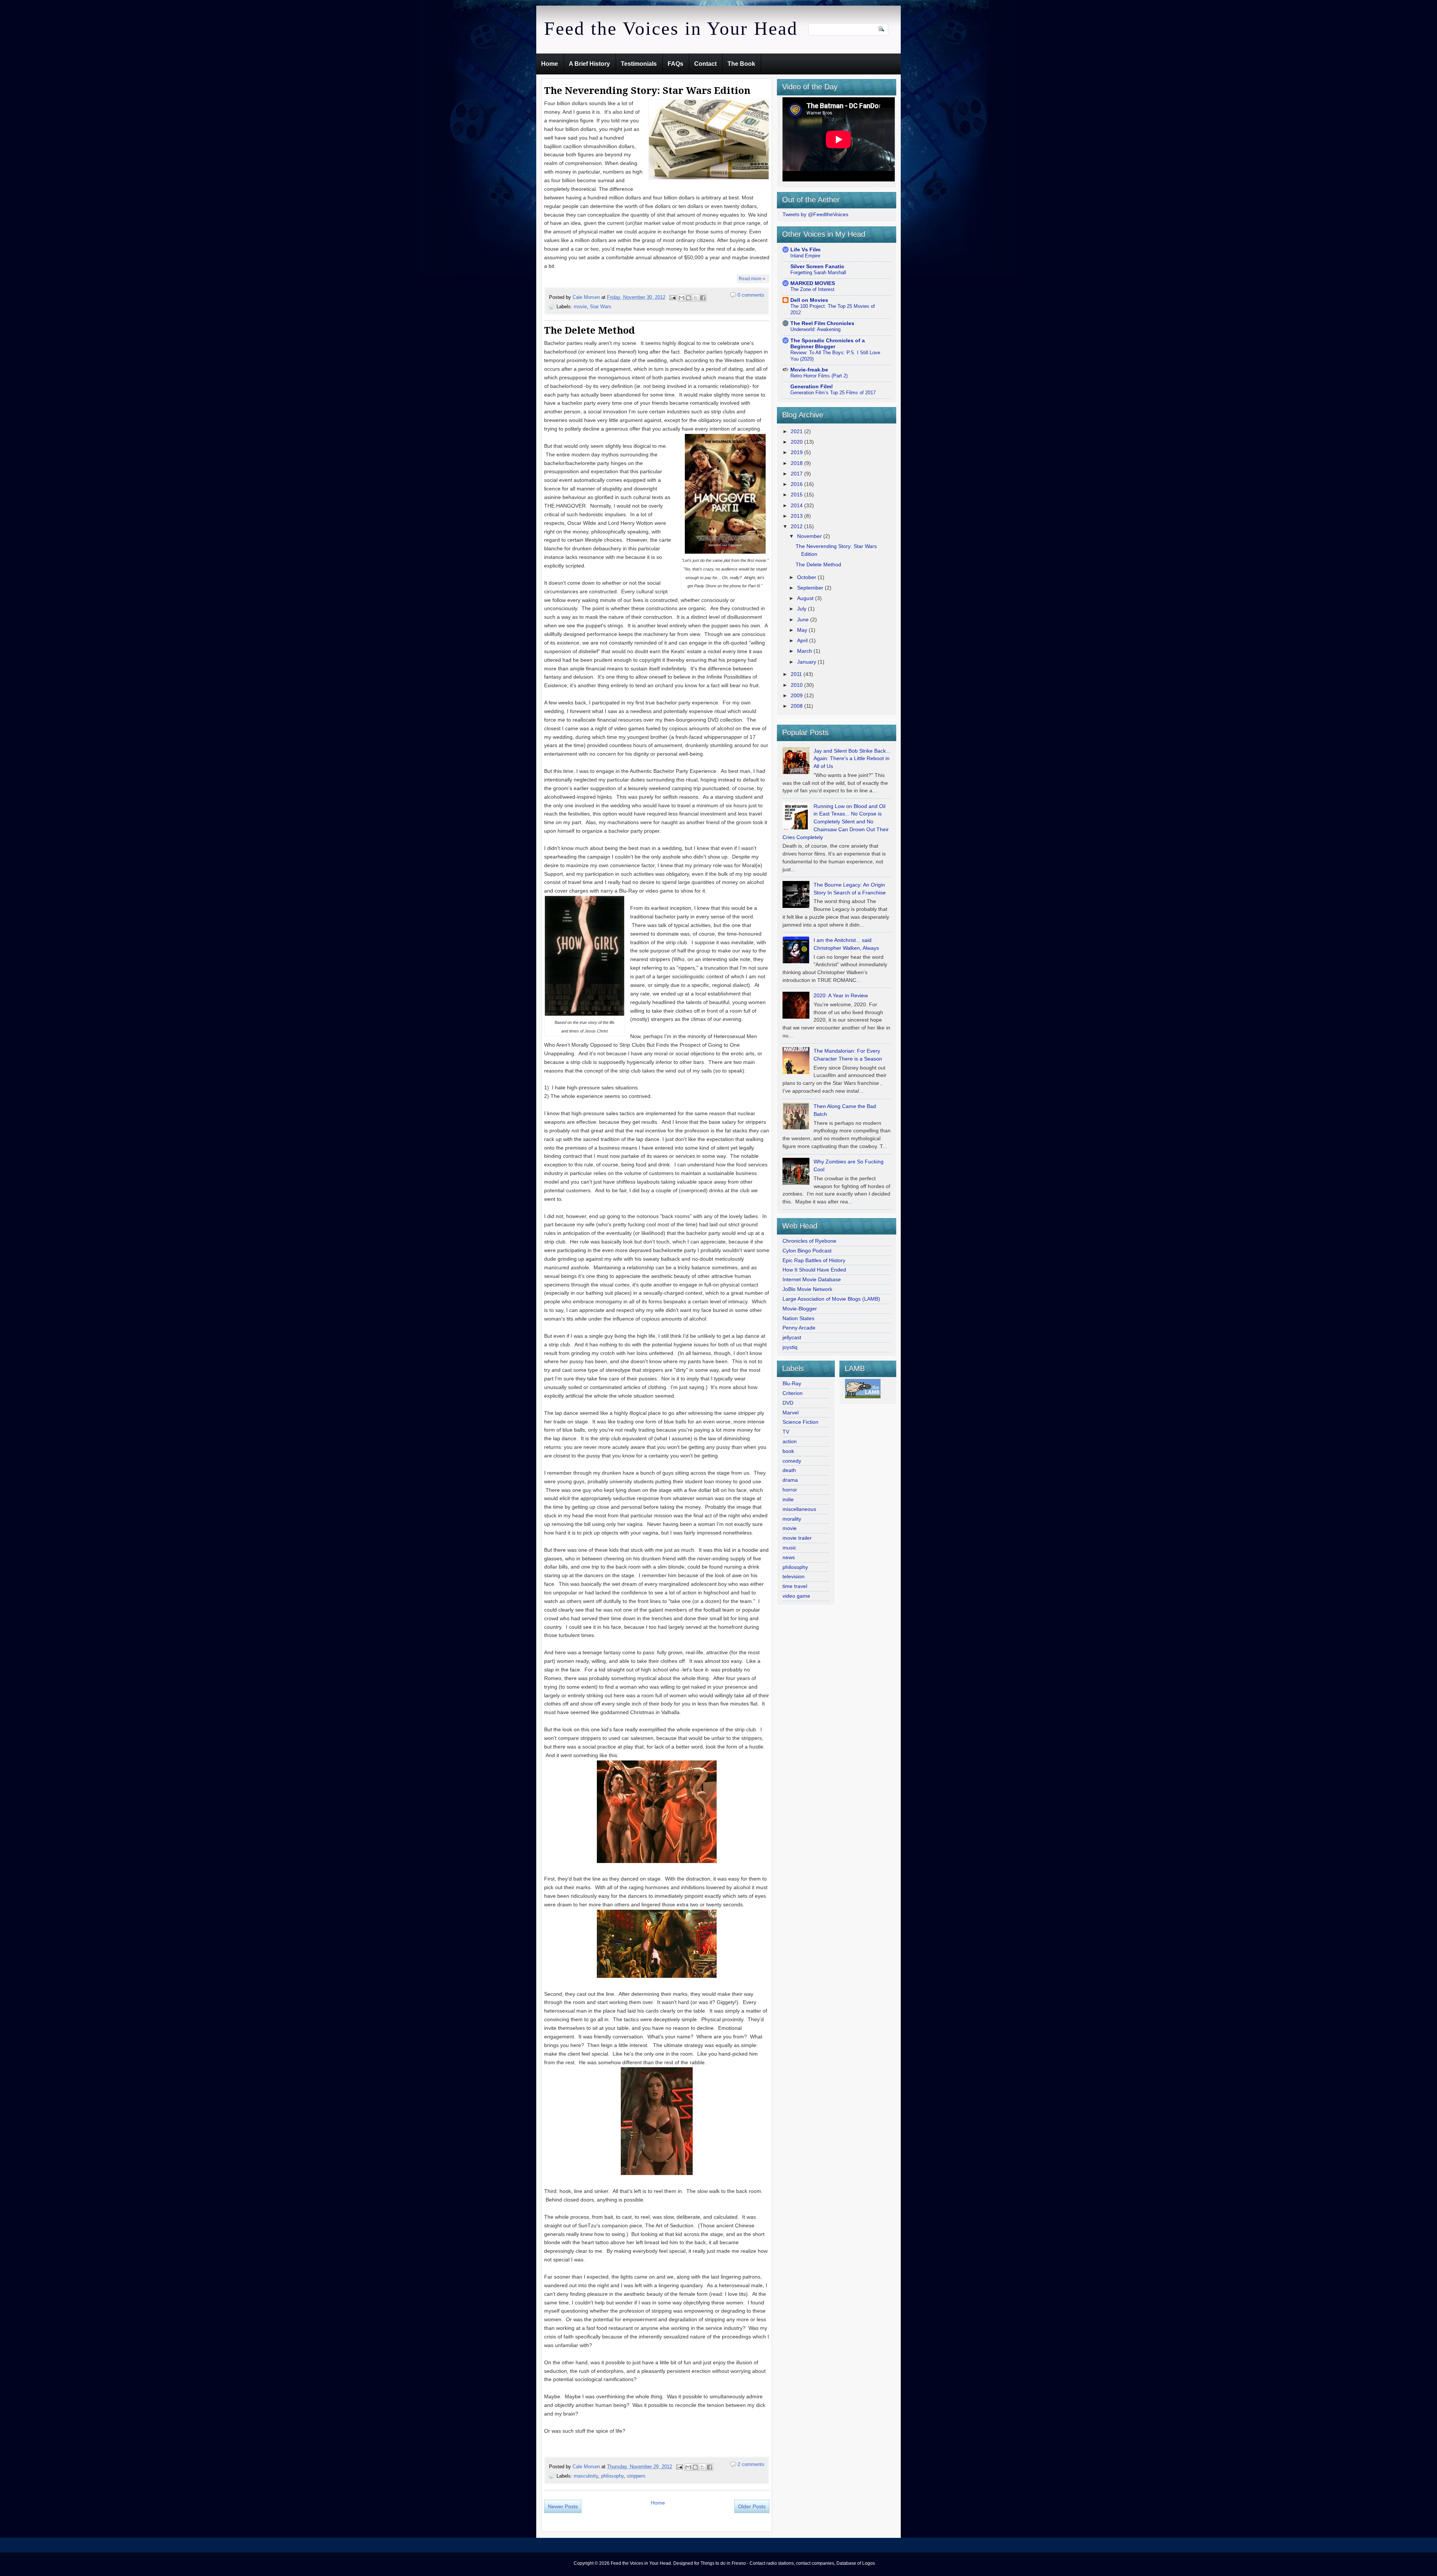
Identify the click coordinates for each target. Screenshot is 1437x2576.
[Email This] (681, 298)
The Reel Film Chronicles (822, 323)
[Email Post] (672, 297)
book (788, 1451)
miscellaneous (799, 1509)
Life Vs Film (805, 250)
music (789, 1548)
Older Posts (752, 2506)
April (803, 640)
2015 (797, 495)
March (805, 651)
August (806, 598)
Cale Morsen (587, 297)
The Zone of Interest (812, 289)
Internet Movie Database (812, 1279)
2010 (797, 685)
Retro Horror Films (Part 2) (819, 376)
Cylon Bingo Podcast (807, 1251)
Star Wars (601, 307)
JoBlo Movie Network (807, 1289)
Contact (705, 64)
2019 (797, 452)
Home (550, 64)
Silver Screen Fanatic (817, 266)
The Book (741, 64)
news (789, 1557)
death (789, 1470)
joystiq (790, 1347)
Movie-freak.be (809, 370)
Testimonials (639, 64)
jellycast (792, 1337)
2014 (797, 505)
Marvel (791, 1413)
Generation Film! (812, 386)
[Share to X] (696, 298)
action (790, 1441)
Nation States (798, 1318)
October (807, 577)
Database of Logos (856, 2563)
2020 (797, 442)
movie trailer (797, 1538)
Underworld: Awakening (815, 329)
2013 (797, 516)
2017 (797, 474)
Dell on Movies (809, 300)
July (803, 609)
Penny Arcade (799, 1328)
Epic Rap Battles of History (814, 1260)
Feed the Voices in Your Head (671, 28)
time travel (795, 1586)
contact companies (815, 2563)
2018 (797, 463)
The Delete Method (590, 330)
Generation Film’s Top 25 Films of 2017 (833, 393)
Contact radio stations (772, 2563)
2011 (797, 674)
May (803, 630)
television (794, 1576)
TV (786, 1432)
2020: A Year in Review (841, 995)
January (807, 662)
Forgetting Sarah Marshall (818, 273)
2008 (797, 706)
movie (580, 307)
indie (788, 1499)
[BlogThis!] (689, 298)
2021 (797, 431)
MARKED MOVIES (813, 283)
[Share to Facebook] (703, 298)
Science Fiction (800, 1422)
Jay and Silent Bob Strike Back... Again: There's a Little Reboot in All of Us (852, 759)
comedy (792, 1461)
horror (790, 1490)
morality (792, 1519)
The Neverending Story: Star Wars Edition (647, 91)
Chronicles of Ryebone (809, 1241)
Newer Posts (563, 2506)
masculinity (586, 2476)
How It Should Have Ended (814, 1270)
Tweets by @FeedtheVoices (815, 214)
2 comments (751, 2464)
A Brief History (589, 64)
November (810, 536)
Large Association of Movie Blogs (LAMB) (831, 1299)
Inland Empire (805, 256)
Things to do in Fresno (723, 2563)
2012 (797, 526)
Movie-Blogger (800, 1309)
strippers (636, 2476)
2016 (797, 484)
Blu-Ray (792, 1383)
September (811, 588)
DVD (788, 1403)
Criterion (793, 1393)
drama (790, 1480)
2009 (797, 695)
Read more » (752, 279)
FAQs (675, 64)
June (804, 619)
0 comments (751, 295)
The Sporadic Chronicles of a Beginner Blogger (828, 343)
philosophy (612, 2476)
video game (796, 1596)
